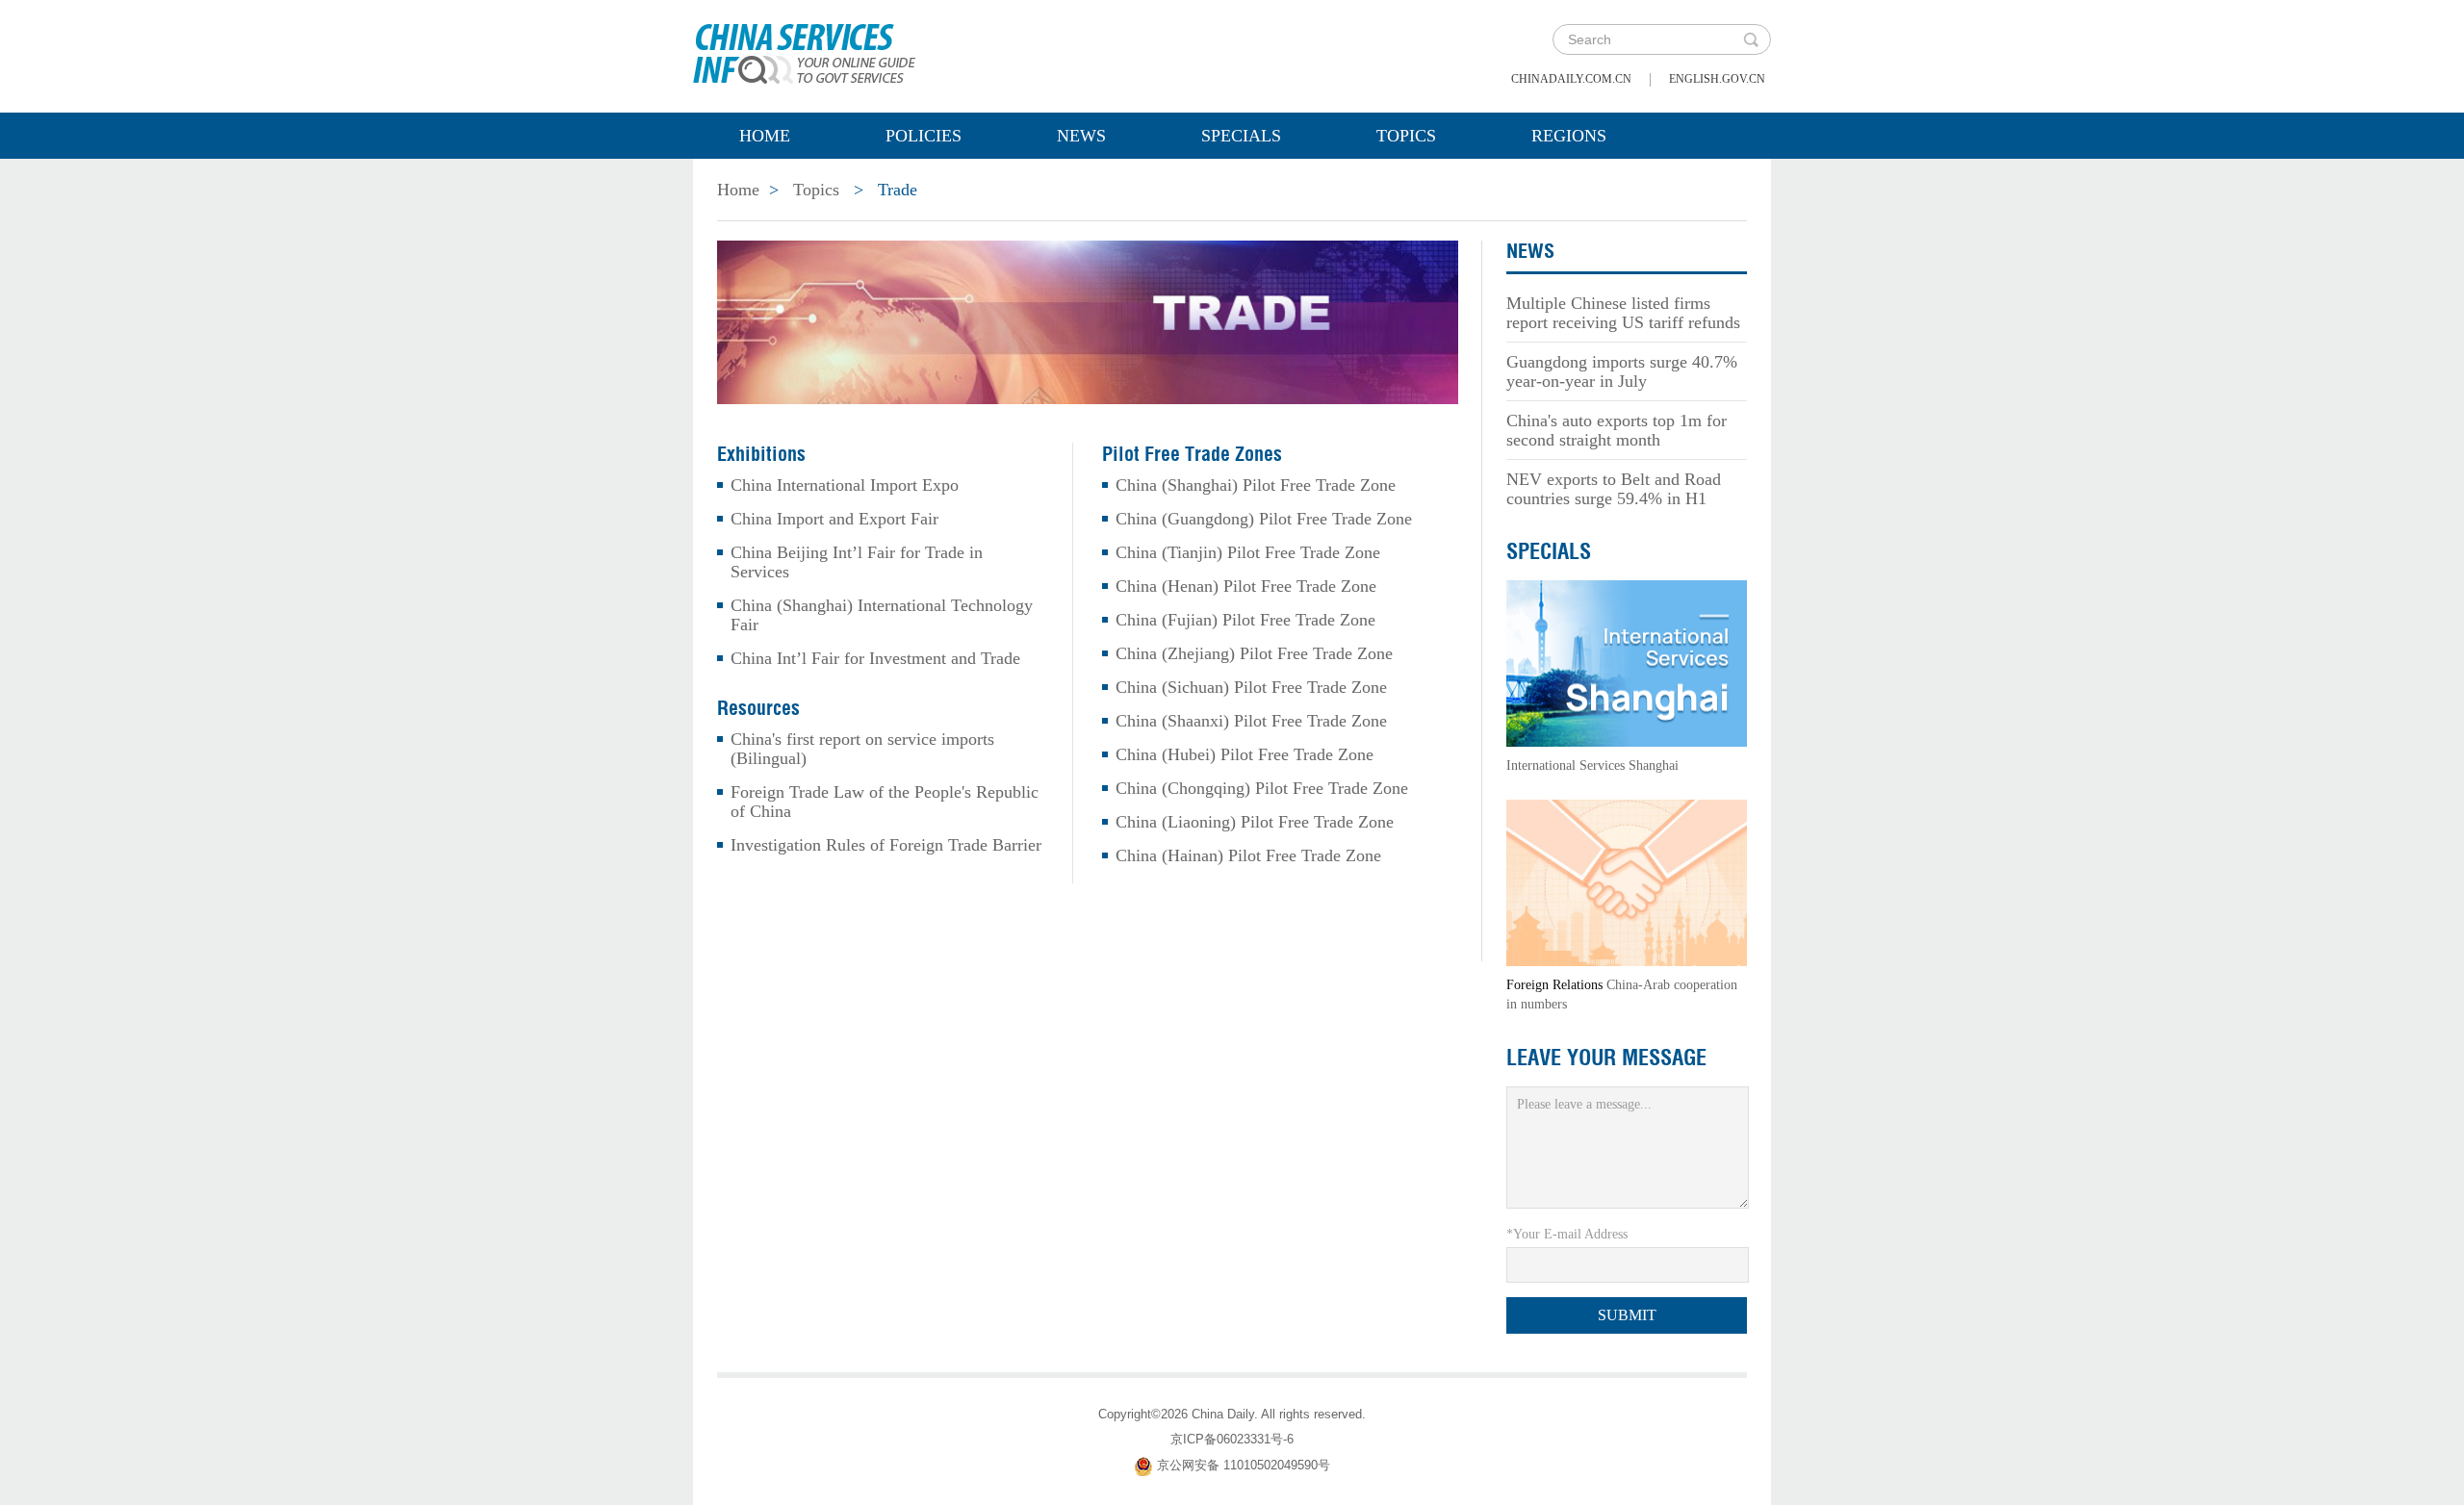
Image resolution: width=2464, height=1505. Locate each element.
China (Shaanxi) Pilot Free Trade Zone (1251, 721)
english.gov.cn (1717, 79)
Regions (1569, 136)
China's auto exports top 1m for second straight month (1617, 430)
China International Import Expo (845, 485)
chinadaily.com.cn (1571, 79)
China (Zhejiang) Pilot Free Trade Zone (1254, 653)
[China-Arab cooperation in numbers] (1627, 881)
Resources (758, 708)
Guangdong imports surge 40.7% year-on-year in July (1622, 371)
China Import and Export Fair (834, 519)
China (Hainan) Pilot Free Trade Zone (1248, 855)
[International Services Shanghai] (1627, 662)
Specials (1241, 136)
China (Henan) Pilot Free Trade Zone (1246, 586)
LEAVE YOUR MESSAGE (1606, 1058)
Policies (924, 136)
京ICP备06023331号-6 (1232, 1439)
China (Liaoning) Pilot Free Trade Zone (1255, 822)
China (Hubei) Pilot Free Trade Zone (1245, 754)
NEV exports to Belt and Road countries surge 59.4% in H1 (1614, 489)
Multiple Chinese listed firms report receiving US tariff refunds (1623, 313)
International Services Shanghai (1592, 765)
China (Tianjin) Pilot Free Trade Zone (1248, 552)
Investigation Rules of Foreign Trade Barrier (886, 845)
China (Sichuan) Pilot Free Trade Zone (1251, 687)
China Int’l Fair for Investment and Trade (875, 658)
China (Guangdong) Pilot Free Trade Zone (1264, 519)
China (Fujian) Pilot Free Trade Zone (1245, 620)
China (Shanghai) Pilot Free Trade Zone (1256, 485)
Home (765, 136)
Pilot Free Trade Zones (1192, 454)
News (1081, 136)
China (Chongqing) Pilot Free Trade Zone (1262, 788)
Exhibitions (761, 454)
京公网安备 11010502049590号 (1244, 1465)
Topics (1406, 136)
